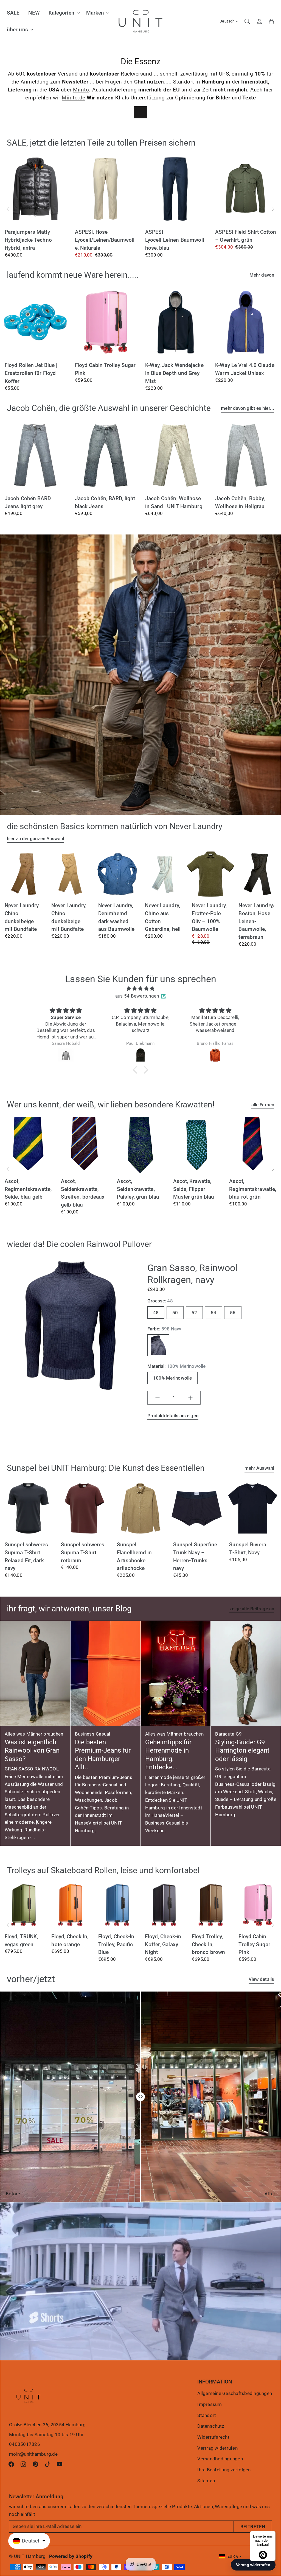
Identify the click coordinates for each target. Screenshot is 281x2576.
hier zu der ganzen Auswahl (36, 839)
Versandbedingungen (220, 2459)
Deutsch (227, 21)
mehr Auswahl (259, 1468)
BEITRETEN (253, 2527)
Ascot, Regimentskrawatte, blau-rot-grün (253, 1189)
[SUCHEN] (247, 21)
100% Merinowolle (173, 1378)
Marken (95, 13)
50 (175, 1313)
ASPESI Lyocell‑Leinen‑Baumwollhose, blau (175, 240)
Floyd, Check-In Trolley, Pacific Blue (116, 1944)
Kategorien (61, 13)
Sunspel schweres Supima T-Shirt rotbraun (83, 1552)
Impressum (210, 2404)
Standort (207, 2415)
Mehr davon (262, 275)
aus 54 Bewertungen (137, 996)
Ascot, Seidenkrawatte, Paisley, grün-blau (138, 1189)
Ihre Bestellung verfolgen (224, 2470)
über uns (17, 30)
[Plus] (190, 1398)
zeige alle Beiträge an (252, 1609)
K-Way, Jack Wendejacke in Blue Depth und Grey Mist (174, 373)
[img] (140, 989)
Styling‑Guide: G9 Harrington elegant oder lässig (242, 1751)
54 (213, 1313)
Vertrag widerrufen (217, 2448)
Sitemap (206, 2481)
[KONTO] (259, 21)
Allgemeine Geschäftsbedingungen (235, 2393)
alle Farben (263, 1105)
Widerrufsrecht (213, 2437)
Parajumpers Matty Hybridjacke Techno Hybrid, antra (28, 240)
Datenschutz (211, 2426)
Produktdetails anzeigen (173, 1416)
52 (194, 1313)
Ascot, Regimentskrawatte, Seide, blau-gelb (28, 1189)
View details (261, 1979)
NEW (34, 13)
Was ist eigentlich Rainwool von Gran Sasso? (32, 1751)
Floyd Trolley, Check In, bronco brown (208, 1944)
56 (233, 1313)
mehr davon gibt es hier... (248, 408)
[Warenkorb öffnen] (271, 21)
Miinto (81, 90)
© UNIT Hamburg (27, 2556)
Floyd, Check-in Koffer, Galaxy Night (163, 1944)
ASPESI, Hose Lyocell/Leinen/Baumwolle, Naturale (105, 240)
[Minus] (158, 1398)
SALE (13, 13)
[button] (272, 209)
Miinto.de (74, 98)
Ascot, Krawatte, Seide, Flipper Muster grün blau (194, 1189)
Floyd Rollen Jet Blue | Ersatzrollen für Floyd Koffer (31, 373)
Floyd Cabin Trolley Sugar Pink (254, 1944)
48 (156, 1313)
